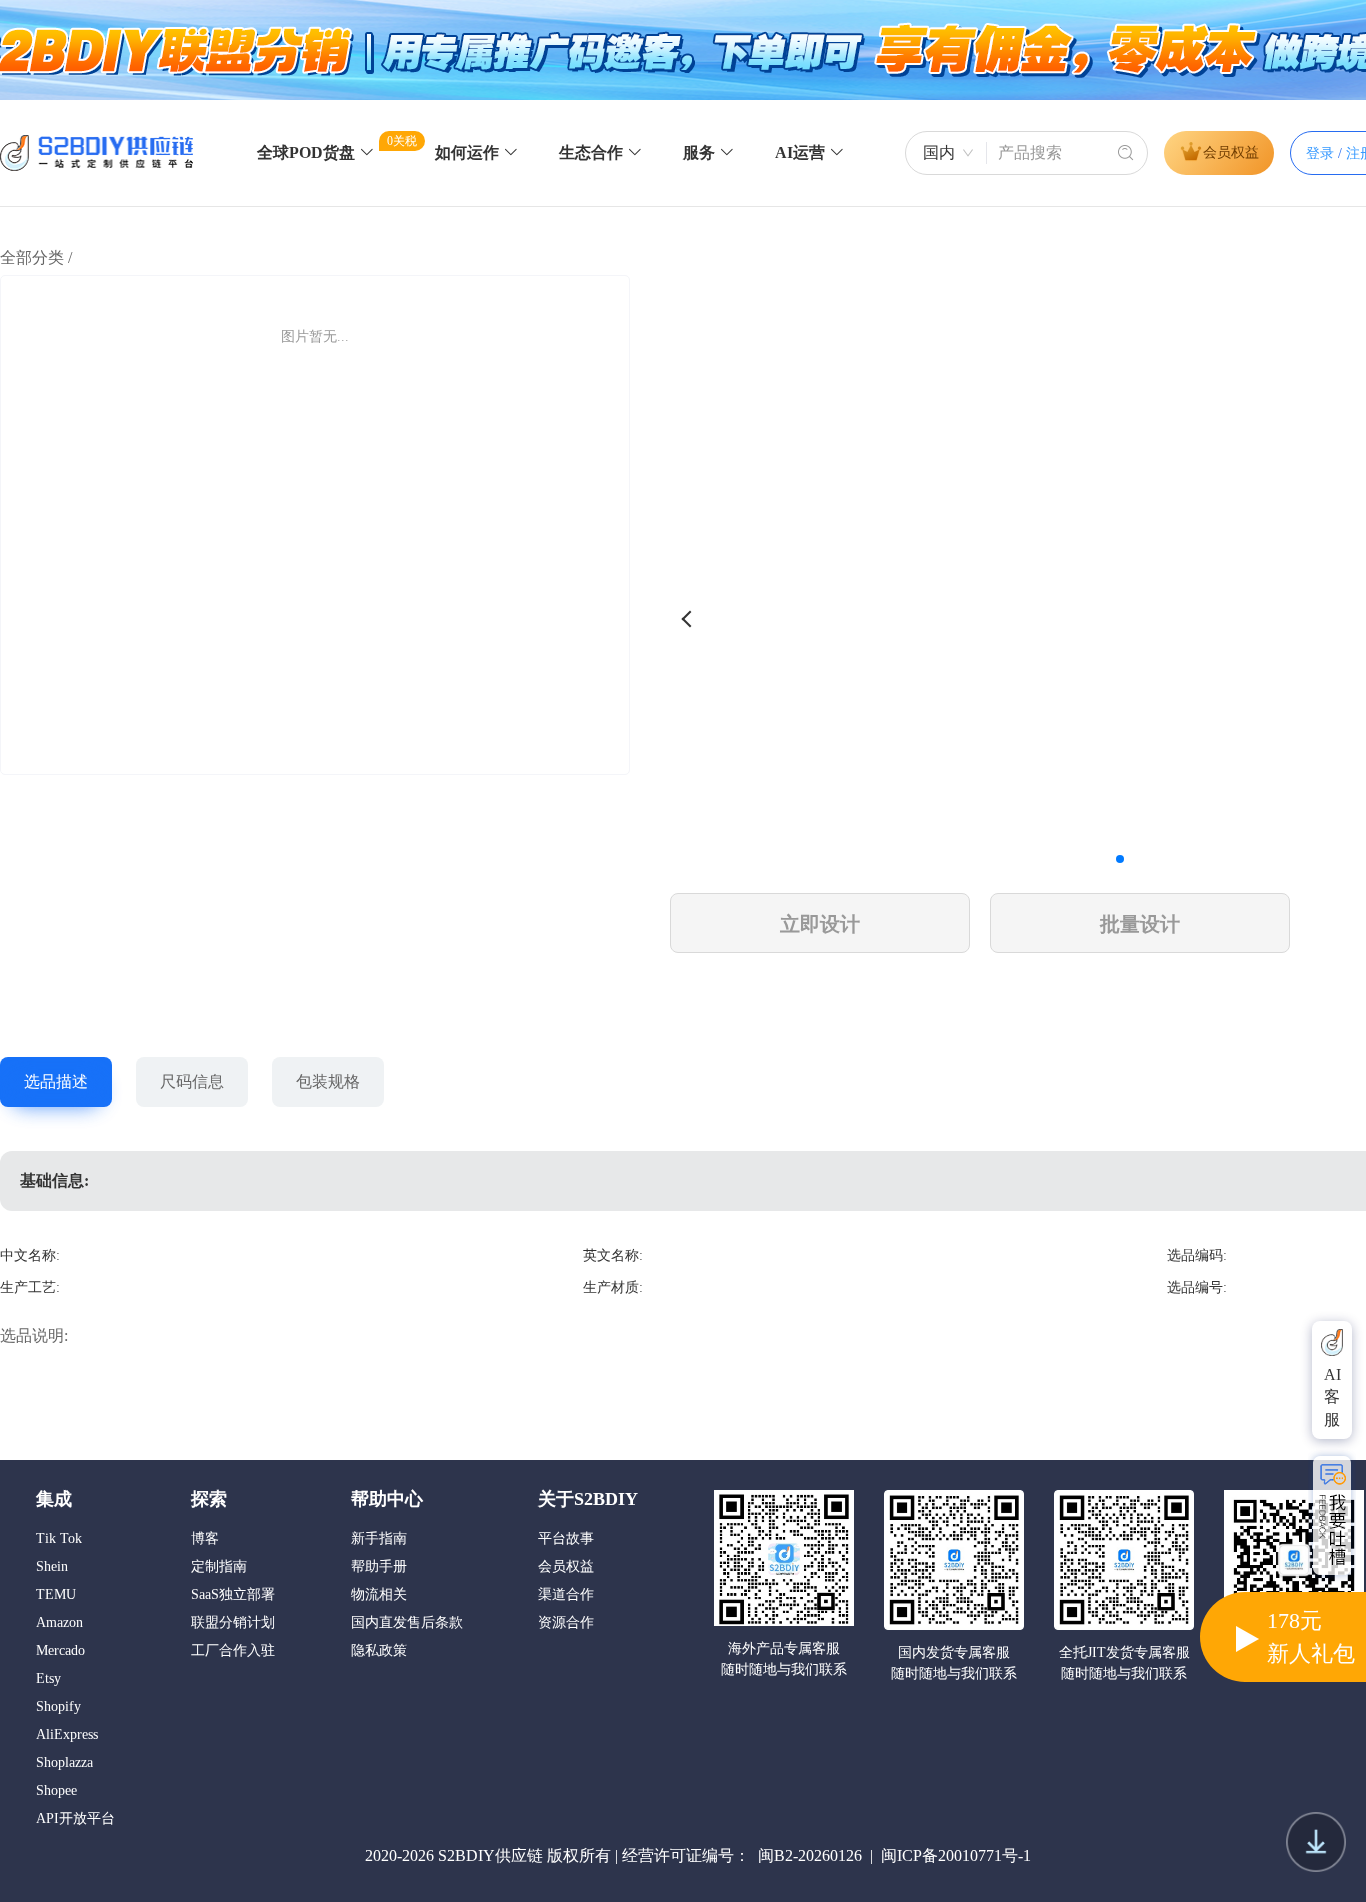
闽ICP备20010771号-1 (956, 1855)
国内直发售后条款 (407, 1623)
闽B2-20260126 (810, 1855)
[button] (1120, 859)
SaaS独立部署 (233, 1595)
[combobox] (946, 153)
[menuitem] (316, 154)
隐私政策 (379, 1651)
